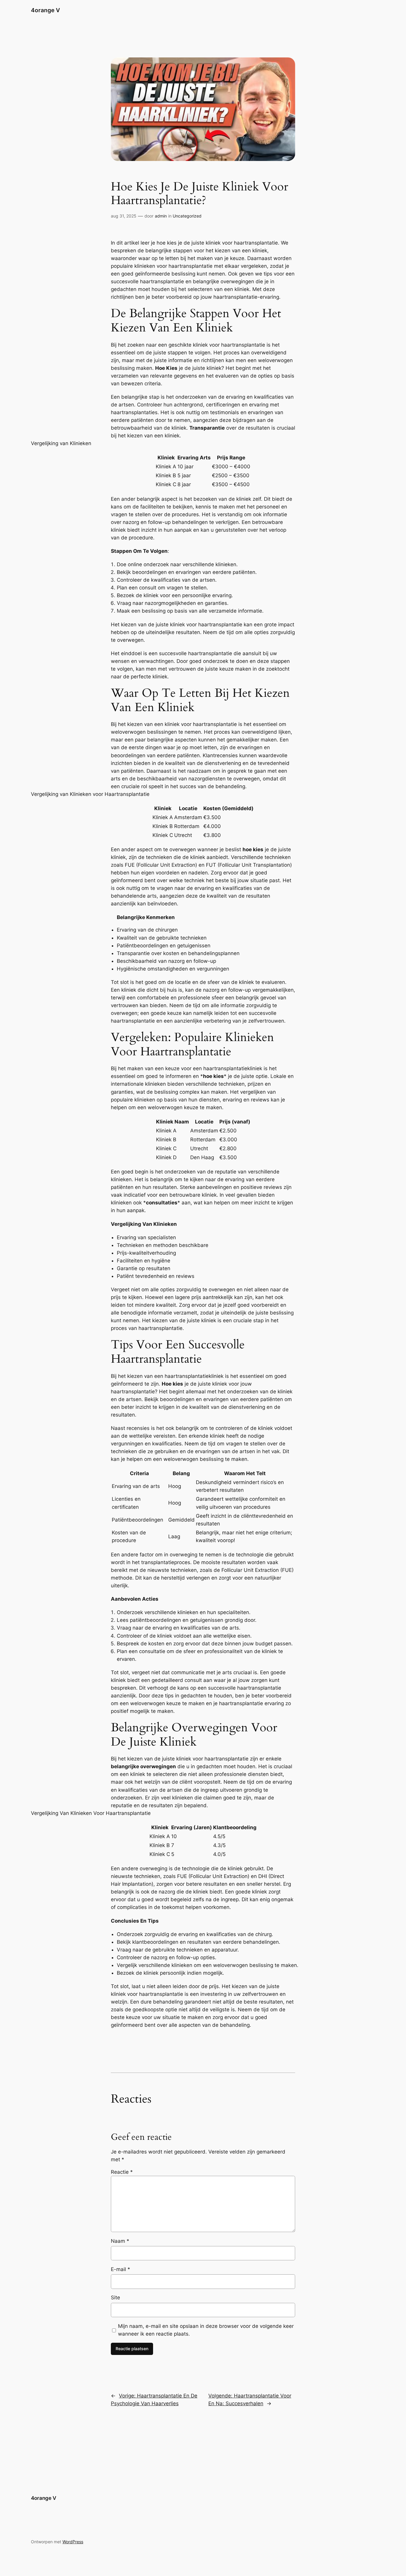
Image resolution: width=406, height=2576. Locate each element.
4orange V (45, 10)
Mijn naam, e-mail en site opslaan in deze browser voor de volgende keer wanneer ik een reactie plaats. (206, 2330)
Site (115, 2298)
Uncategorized (187, 216)
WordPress (73, 2542)
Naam (120, 2241)
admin (161, 216)
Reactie (122, 2172)
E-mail (121, 2269)
